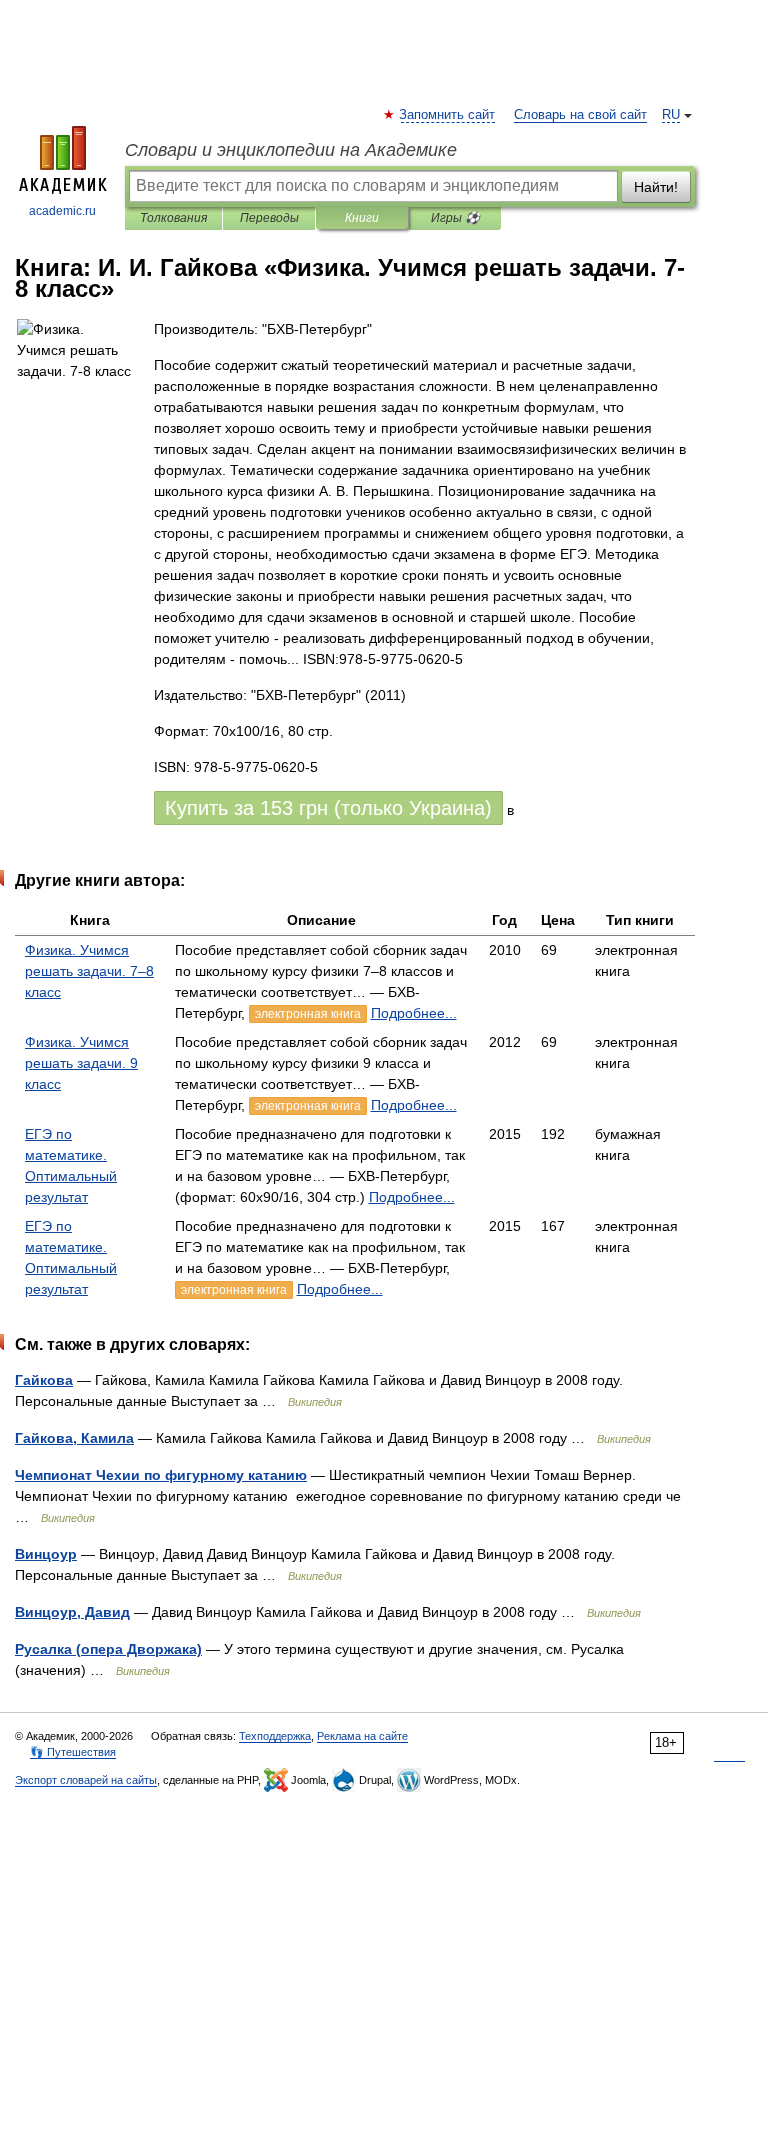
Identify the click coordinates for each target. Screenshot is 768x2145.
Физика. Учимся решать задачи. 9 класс (81, 1063)
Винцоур (46, 1554)
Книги (362, 218)
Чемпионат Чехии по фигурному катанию (161, 1475)
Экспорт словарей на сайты (86, 1780)
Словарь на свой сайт (580, 115)
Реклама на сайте (362, 1736)
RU (671, 115)
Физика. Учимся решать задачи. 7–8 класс (89, 971)
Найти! (656, 187)
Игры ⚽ (455, 218)
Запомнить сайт (448, 115)
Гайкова (44, 1380)
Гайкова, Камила (74, 1438)
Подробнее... (414, 1013)
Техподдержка (275, 1736)
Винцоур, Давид (72, 1612)
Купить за (328, 808)
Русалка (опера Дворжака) (108, 1649)
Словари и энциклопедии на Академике (291, 150)
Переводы (269, 218)
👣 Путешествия (73, 1752)
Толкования (173, 218)
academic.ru (62, 211)
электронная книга (308, 1014)
